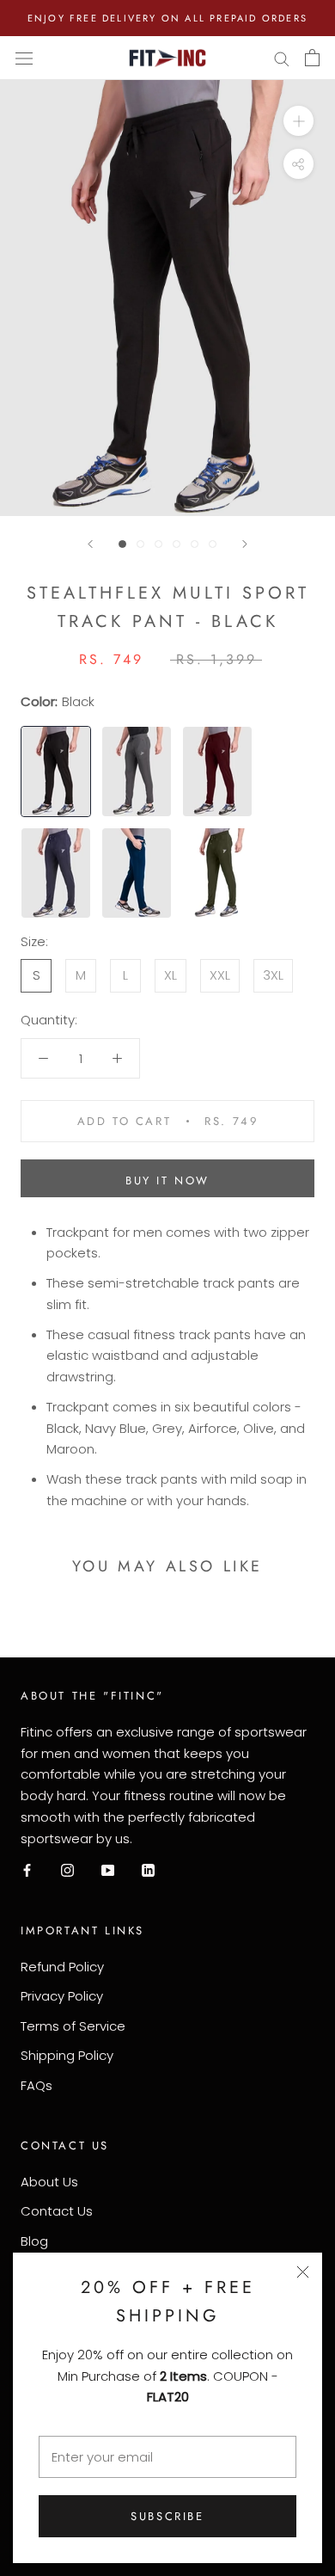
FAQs (37, 2085)
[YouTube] (108, 1869)
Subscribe (167, 2516)
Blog (34, 2241)
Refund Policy (62, 1967)
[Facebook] (27, 1869)
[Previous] (90, 544)
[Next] (245, 544)
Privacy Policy (62, 1996)
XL (171, 975)
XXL (220, 975)
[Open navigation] (24, 58)
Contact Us (57, 2211)
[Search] (282, 58)
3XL (273, 975)
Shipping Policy (67, 2055)
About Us (49, 2182)
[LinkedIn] (148, 1869)
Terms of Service (73, 2026)
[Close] (303, 2272)
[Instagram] (67, 1869)
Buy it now (167, 1180)
